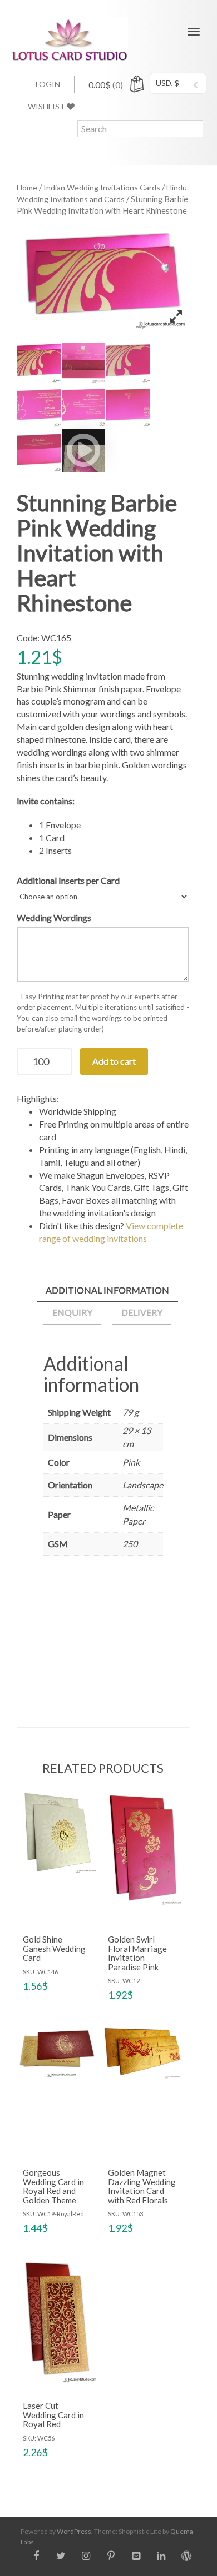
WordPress (74, 2531)
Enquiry (72, 1312)
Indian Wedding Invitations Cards (102, 187)
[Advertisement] (103, 1638)
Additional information (107, 1290)
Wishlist (47, 106)
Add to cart (114, 1061)
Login (48, 84)
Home (27, 187)
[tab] (107, 1291)
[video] (83, 450)
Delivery (142, 1312)
